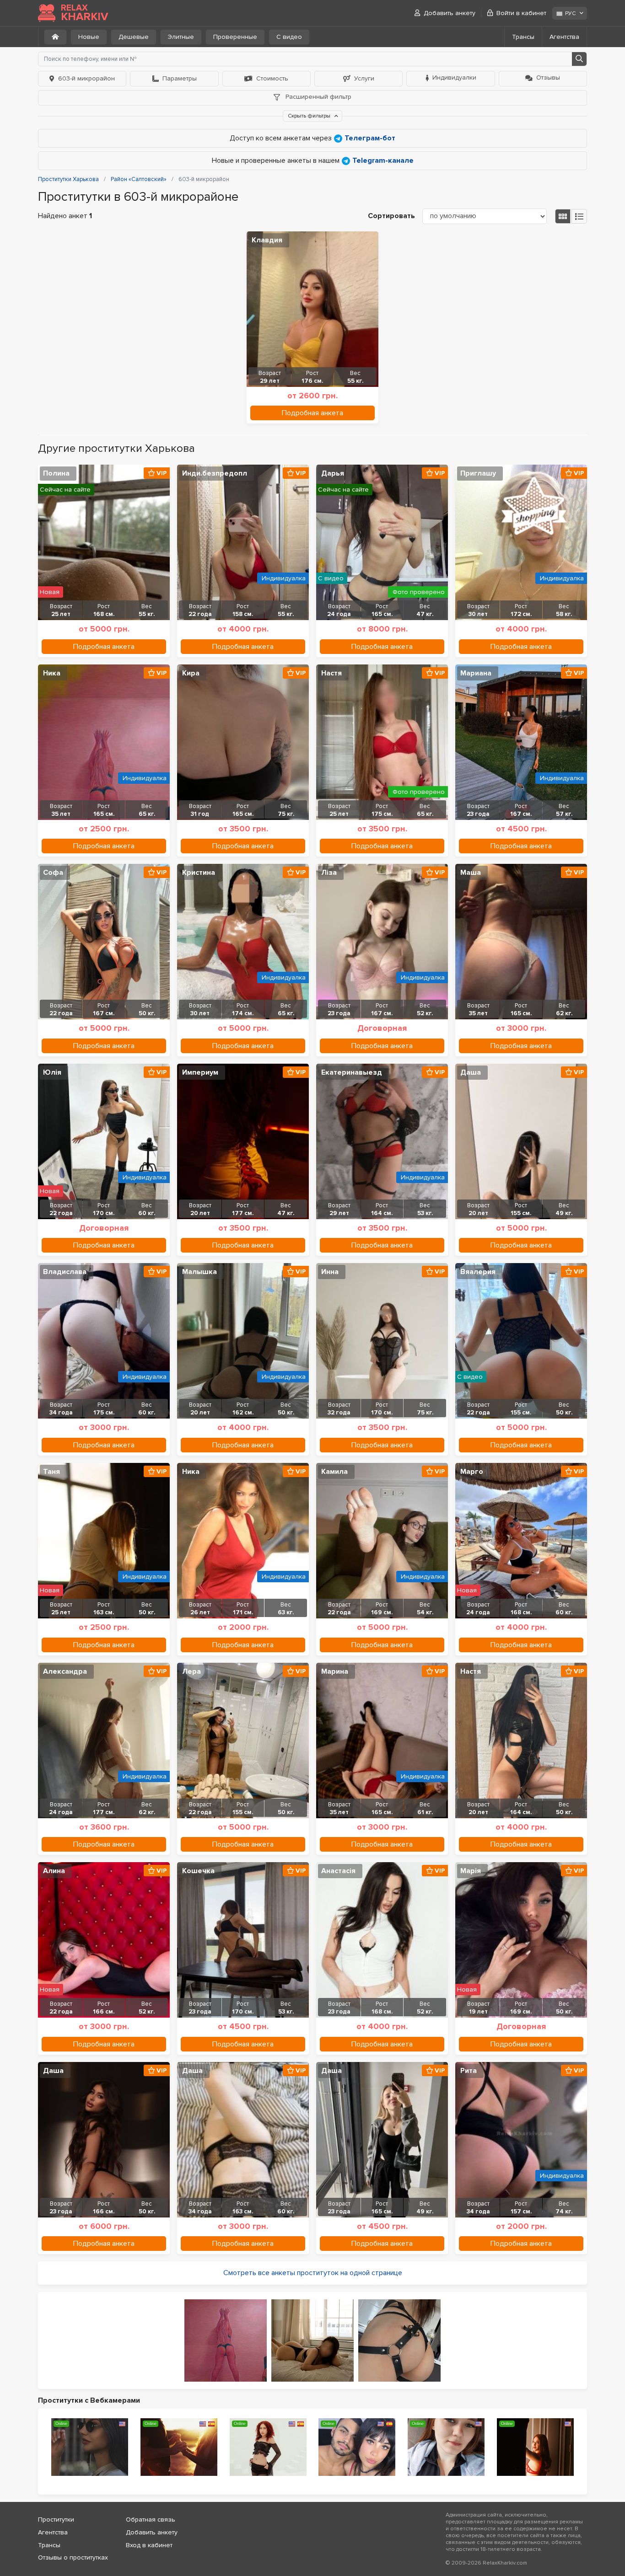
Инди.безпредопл (215, 473)
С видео (289, 37)
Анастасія (338, 1871)
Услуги (364, 78)
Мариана (476, 673)
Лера (191, 1671)
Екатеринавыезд (352, 1072)
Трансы (523, 37)
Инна (330, 1272)
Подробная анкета (312, 413)
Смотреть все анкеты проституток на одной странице (313, 2273)
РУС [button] (570, 13)
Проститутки (56, 2520)
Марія (471, 1871)
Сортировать (391, 216)
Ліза (329, 873)
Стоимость (272, 78)
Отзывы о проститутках (73, 2557)
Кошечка (198, 1871)
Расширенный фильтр (318, 97)
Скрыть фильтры (310, 116)
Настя (331, 673)
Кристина (199, 873)
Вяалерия (478, 1272)
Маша (471, 873)
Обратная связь (151, 2520)
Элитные (181, 37)
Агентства (564, 37)
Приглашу (478, 473)
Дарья (333, 473)
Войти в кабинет (521, 13)
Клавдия (267, 240)
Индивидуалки (454, 78)
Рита (469, 2071)
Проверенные (235, 37)
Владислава (65, 1272)
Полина (56, 473)
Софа (53, 873)
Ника (52, 673)
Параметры (180, 78)
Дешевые (134, 37)
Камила (334, 1472)
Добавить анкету (450, 13)
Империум (200, 1072)
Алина (54, 1871)
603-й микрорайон (86, 78)
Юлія (52, 1072)
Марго (472, 1472)
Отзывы (548, 78)
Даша (471, 1072)
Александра (65, 1671)
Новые (89, 37)
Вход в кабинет (149, 2545)
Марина (335, 1671)
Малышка (199, 1272)
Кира (191, 673)
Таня (51, 1472)
